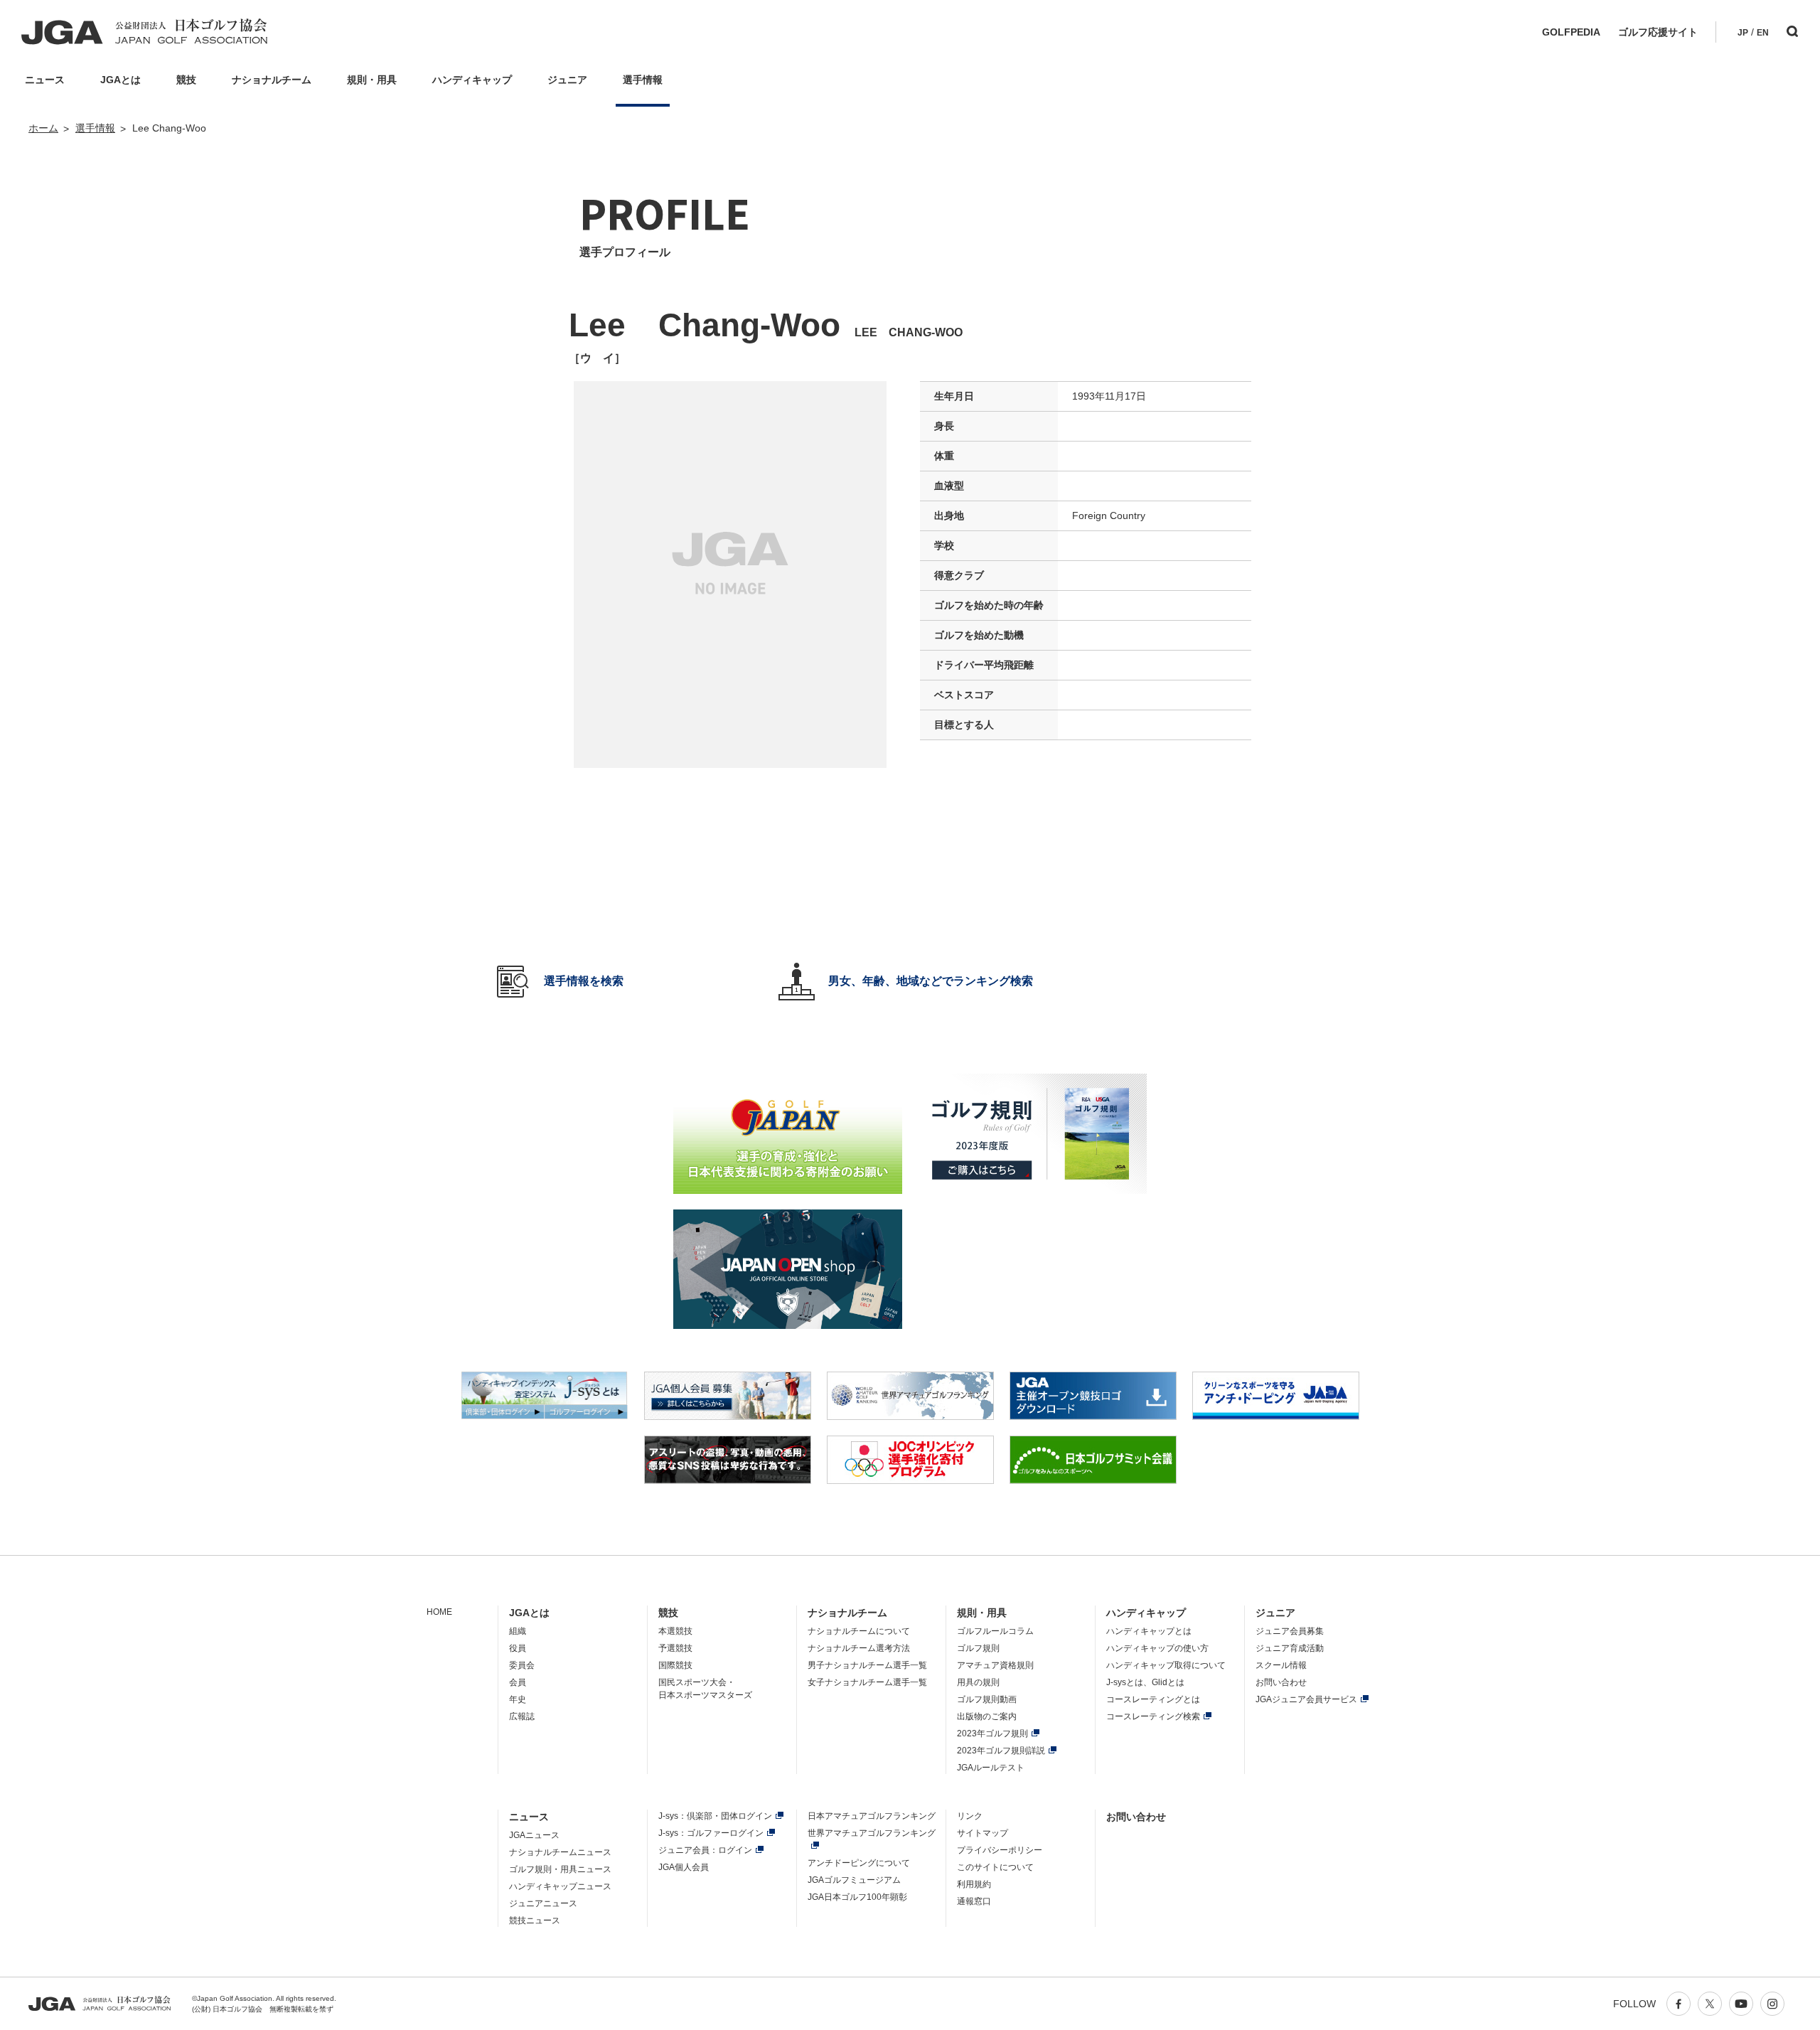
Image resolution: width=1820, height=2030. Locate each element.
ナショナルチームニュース (560, 1852)
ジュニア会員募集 (1290, 1631)
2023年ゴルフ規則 (992, 1733)
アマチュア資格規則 (995, 1665)
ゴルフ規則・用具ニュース (560, 1869)
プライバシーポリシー (1000, 1850)
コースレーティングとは (1153, 1699)
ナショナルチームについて (859, 1631)
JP (1743, 33)
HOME (439, 1612)
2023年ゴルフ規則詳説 (1001, 1751)
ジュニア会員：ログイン (705, 1850)
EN (1763, 33)
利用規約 (974, 1884)
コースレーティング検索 (1153, 1716)
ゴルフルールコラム (995, 1631)
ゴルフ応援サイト (1658, 32)
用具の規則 (978, 1682)
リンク (970, 1816)
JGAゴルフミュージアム (854, 1880)
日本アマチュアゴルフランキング (872, 1816)
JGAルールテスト (991, 1768)
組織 (518, 1631)
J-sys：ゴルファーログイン (711, 1833)
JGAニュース (534, 1835)
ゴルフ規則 (978, 1648)
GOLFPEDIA (1571, 32)
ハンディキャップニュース (560, 1886)
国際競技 (675, 1665)
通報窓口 (974, 1901)
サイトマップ (983, 1833)
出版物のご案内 (987, 1716)
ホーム (43, 128)
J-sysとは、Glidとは (1145, 1682)
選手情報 (95, 128)
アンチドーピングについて (859, 1863)
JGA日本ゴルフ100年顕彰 (857, 1897)
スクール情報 (1281, 1665)
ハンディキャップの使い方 (1157, 1648)
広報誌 (522, 1716)
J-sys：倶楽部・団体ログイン (715, 1816)
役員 (518, 1648)
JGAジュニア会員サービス (1306, 1699)
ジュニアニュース (543, 1903)
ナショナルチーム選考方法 (859, 1648)
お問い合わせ (1281, 1682)
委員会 (522, 1665)
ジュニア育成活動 (1290, 1648)
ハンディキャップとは (1149, 1631)
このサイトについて (995, 1867)
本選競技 (675, 1631)
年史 (518, 1699)
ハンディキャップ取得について (1166, 1665)
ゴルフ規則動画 (987, 1699)
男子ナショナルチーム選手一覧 (867, 1665)
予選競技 (675, 1648)
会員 (518, 1682)
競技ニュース (535, 1921)
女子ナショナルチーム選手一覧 (867, 1682)
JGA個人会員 (684, 1867)
